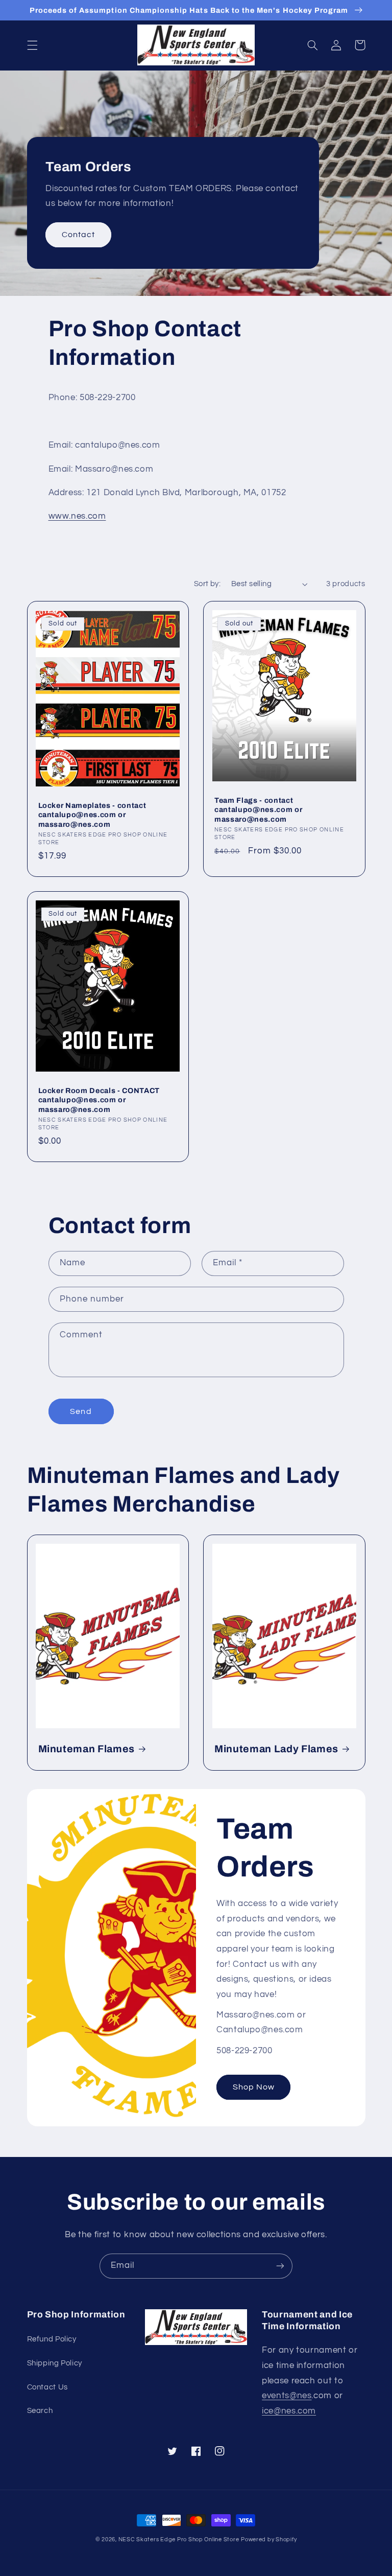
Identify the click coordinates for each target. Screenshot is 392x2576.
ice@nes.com (289, 2411)
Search (40, 2411)
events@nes (287, 2396)
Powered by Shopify (269, 2539)
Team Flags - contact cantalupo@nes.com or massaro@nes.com (258, 810)
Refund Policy (52, 2339)
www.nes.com (77, 516)
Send (81, 1411)
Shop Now (254, 2087)
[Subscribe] (280, 2266)
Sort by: (207, 584)
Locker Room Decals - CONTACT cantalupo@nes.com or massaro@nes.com (99, 1100)
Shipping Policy (55, 2363)
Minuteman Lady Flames (276, 1749)
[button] (32, 45)
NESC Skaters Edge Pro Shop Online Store (179, 2539)
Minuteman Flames (87, 1749)
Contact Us (47, 2387)
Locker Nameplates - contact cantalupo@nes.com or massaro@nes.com (92, 815)
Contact (78, 235)
